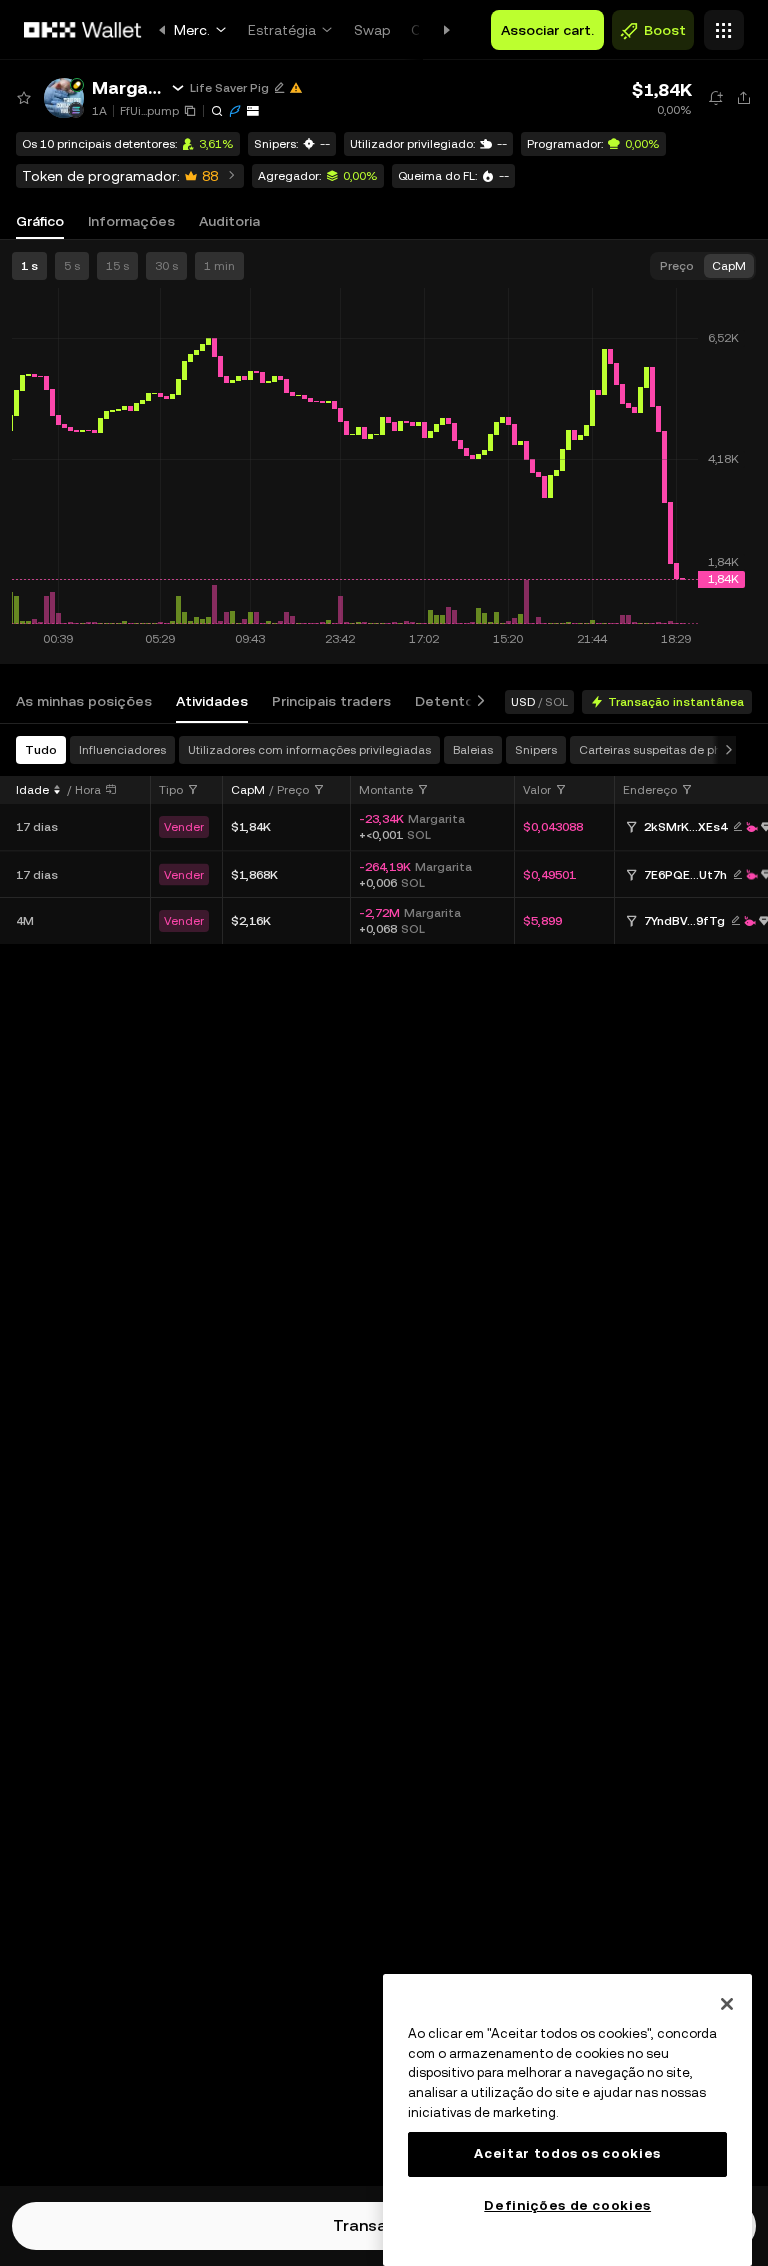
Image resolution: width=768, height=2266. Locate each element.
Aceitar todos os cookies (567, 2153)
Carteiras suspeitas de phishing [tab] (667, 750)
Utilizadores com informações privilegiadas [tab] (309, 750)
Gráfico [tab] (40, 221)
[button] (64, 98)
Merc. (192, 30)
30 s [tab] (166, 266)
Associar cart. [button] (547, 30)
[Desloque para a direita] (477, 701)
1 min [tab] (219, 266)
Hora (88, 790)
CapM (248, 790)
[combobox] (179, 790)
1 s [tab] (29, 266)
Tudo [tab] (41, 750)
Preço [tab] (677, 266)
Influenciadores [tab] (122, 750)
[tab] (84, 701)
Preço (293, 790)
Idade (32, 790)
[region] (567, 2120)
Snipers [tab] (536, 750)
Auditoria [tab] (229, 221)
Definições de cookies (567, 2205)
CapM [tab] (729, 266)
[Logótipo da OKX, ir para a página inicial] (83, 30)
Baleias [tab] (473, 750)
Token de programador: (120, 176)
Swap (372, 30)
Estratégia (282, 30)
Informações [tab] (131, 221)
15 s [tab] (117, 266)
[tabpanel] (384, 1454)
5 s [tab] (72, 266)
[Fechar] (727, 2004)
